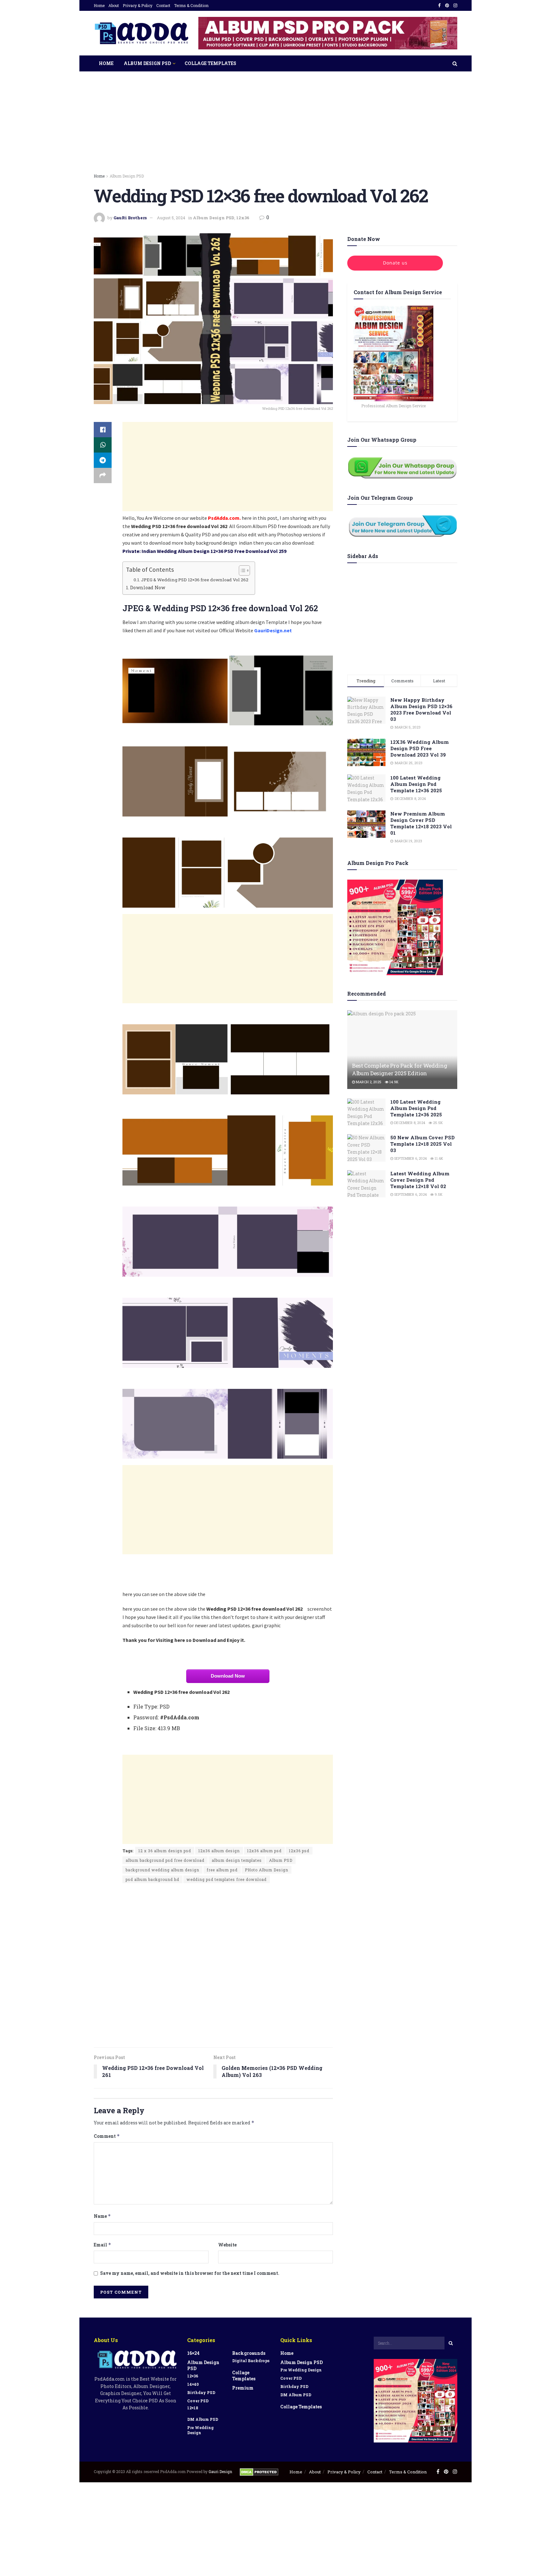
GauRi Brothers (130, 218)
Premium (243, 2388)
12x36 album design (219, 1851)
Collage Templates (210, 63)
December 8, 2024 (409, 1123)
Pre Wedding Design (200, 2430)
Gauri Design (221, 2471)
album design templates (237, 1860)
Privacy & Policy (138, 5)
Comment (107, 2136)
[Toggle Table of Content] (241, 570)
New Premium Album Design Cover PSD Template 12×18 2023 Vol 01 (421, 823)
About (114, 5)
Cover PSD (198, 2401)
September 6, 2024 (410, 1158)
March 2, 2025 (368, 1082)
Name (102, 2216)
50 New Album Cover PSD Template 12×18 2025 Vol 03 (422, 1144)
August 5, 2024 (171, 218)
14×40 (193, 2384)
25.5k (437, 1123)
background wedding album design (162, 1870)
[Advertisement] (275, 128)
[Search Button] (451, 2343)
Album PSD (281, 1860)
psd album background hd (152, 1879)
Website (227, 2245)
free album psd (222, 1870)
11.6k (438, 1158)
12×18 (193, 2408)
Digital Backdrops (251, 2361)
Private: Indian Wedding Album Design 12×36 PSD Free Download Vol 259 (204, 551)
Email (103, 2245)
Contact (163, 5)
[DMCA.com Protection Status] (259, 2471)
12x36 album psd (264, 1851)
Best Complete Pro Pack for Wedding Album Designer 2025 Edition (400, 1069)
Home (99, 5)
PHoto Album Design (267, 1870)
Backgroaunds (249, 2353)
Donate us (395, 263)
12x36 (243, 218)
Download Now (148, 588)
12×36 (193, 2376)
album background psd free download (165, 1860)
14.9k (393, 1082)
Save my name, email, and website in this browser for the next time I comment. (190, 2273)
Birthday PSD (201, 2392)
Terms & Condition (191, 5)
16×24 (193, 2353)
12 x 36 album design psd (165, 1851)
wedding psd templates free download (227, 1879)
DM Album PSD (203, 2419)
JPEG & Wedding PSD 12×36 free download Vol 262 (195, 580)
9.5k (438, 1194)
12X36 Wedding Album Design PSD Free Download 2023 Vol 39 (419, 748)
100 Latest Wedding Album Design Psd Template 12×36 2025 (416, 784)
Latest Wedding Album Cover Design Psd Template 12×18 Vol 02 (420, 1180)
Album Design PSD (147, 63)
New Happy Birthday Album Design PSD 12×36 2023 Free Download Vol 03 (421, 709)
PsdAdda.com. (224, 518)
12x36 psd (299, 1851)
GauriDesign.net (273, 630)
